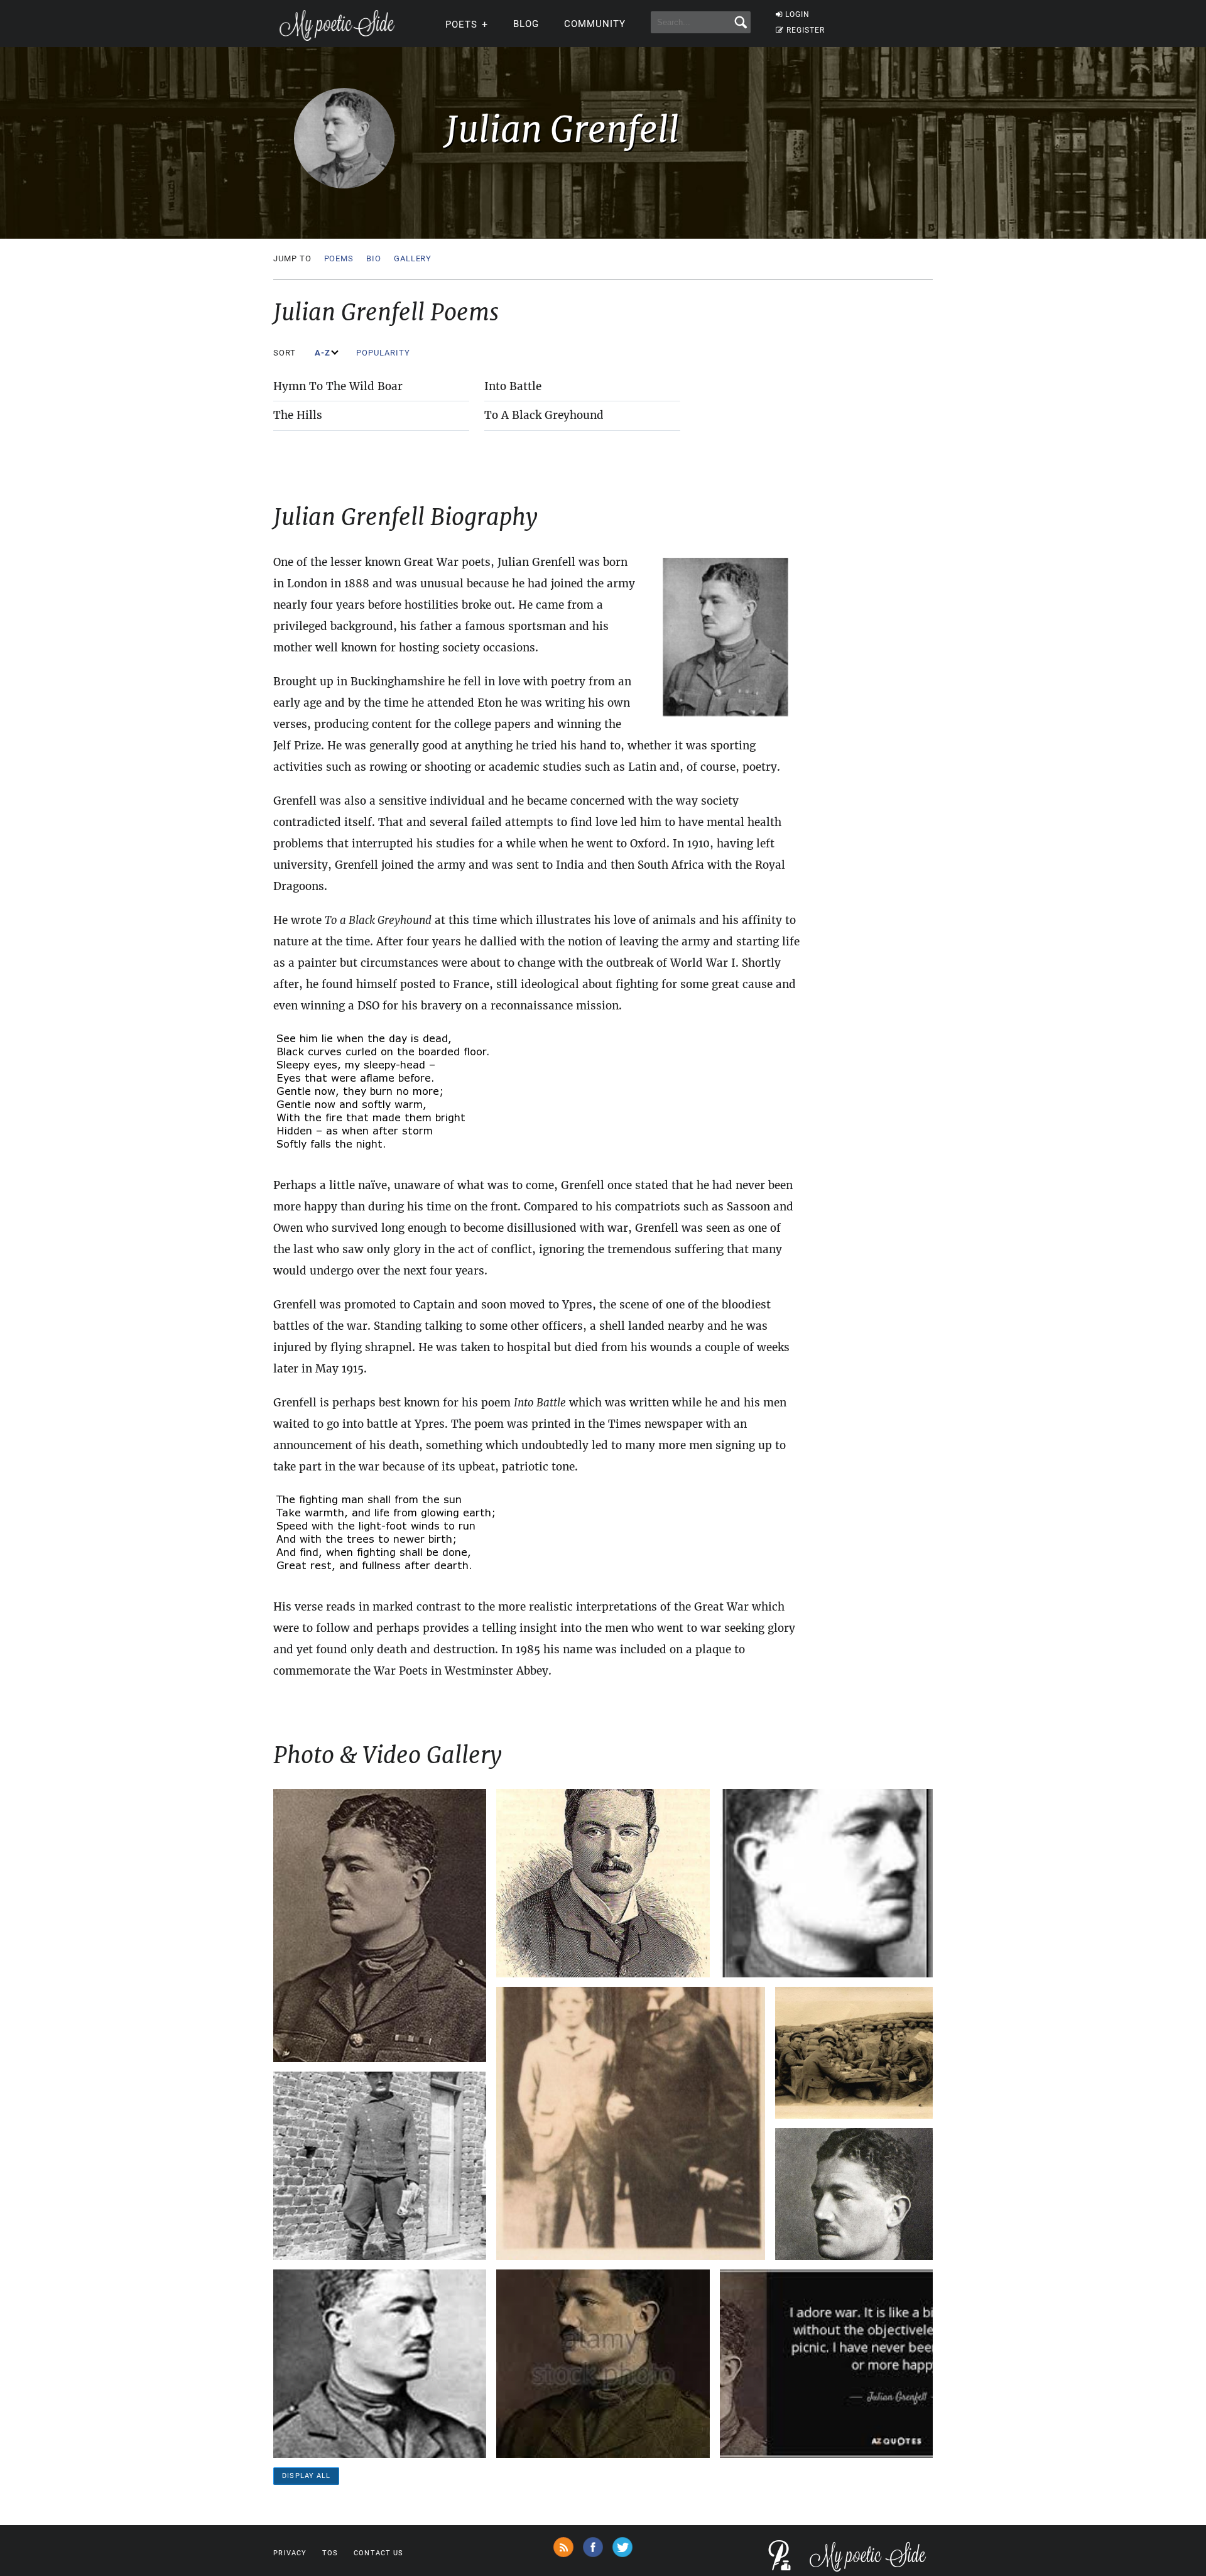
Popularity (384, 353)
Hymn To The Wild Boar (338, 386)
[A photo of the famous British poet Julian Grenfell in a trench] (854, 2053)
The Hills (298, 415)
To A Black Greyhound (544, 415)
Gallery (413, 258)
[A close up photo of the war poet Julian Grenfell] (854, 2194)
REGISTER (806, 30)
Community (595, 24)
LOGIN (797, 14)
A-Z (324, 353)
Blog (526, 24)
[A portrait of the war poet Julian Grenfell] (380, 1926)
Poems (339, 258)
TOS (330, 2553)
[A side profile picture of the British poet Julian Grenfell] (826, 1883)
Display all (306, 2476)
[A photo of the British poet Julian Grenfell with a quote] (826, 2364)
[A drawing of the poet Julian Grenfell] (603, 1883)
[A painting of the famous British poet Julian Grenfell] (603, 2364)
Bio (374, 258)
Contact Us (378, 2553)
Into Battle (513, 386)
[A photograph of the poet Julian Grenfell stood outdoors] (380, 2166)
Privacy (290, 2553)
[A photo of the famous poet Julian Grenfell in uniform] (380, 2364)
